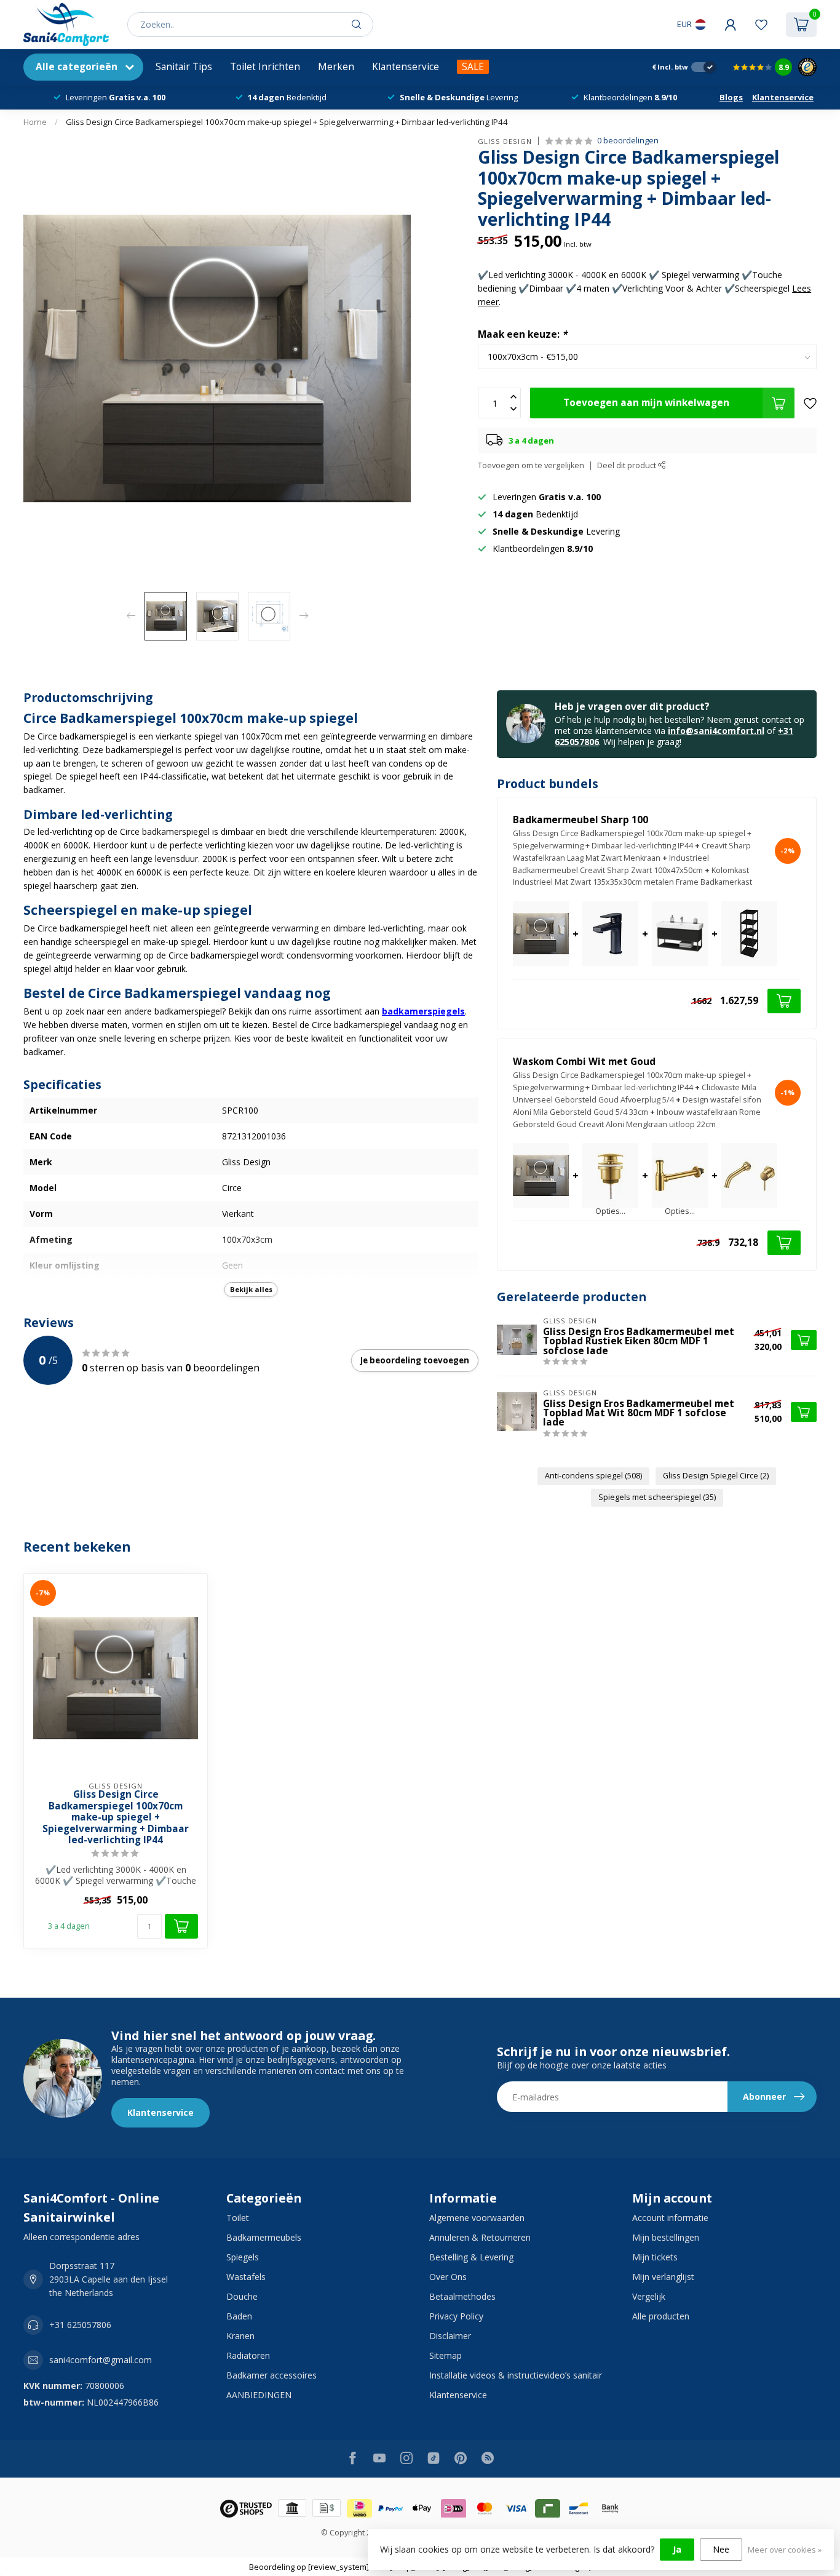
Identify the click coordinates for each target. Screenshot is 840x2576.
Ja (677, 2549)
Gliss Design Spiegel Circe (716, 1476)
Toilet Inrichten (265, 67)
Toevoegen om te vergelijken (531, 465)
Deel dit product (628, 465)
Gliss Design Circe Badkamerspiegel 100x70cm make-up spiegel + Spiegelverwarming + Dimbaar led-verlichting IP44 (287, 122)
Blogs (731, 97)
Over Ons (448, 2277)
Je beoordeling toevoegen (415, 1360)
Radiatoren (248, 2355)
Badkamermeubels (264, 2237)
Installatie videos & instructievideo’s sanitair (516, 2375)
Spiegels (243, 2257)
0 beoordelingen (628, 141)
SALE (473, 67)
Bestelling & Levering (471, 2257)
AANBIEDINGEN (259, 2395)
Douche (242, 2296)
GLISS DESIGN (505, 141)
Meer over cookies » (785, 2550)
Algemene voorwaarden (477, 2218)
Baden (239, 2316)
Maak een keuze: (522, 334)
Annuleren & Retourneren (480, 2237)
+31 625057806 (80, 2325)
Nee (721, 2549)
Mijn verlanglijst (663, 2277)
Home (35, 122)
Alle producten (661, 2316)
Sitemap (446, 2355)
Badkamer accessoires (271, 2375)
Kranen (240, 2336)
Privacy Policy (456, 2316)
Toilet (238, 2218)
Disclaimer (450, 2336)
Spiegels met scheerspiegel (657, 1497)
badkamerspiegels (423, 1011)
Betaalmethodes (462, 2296)
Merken (336, 67)
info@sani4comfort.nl (716, 731)
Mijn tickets (655, 2257)
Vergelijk (649, 2296)
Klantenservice (406, 67)
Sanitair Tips (184, 67)
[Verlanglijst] (761, 25)
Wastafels (246, 2277)
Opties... (610, 1212)
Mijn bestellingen (666, 2237)
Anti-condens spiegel (593, 1476)
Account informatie (670, 2218)
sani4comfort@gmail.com (101, 2360)
